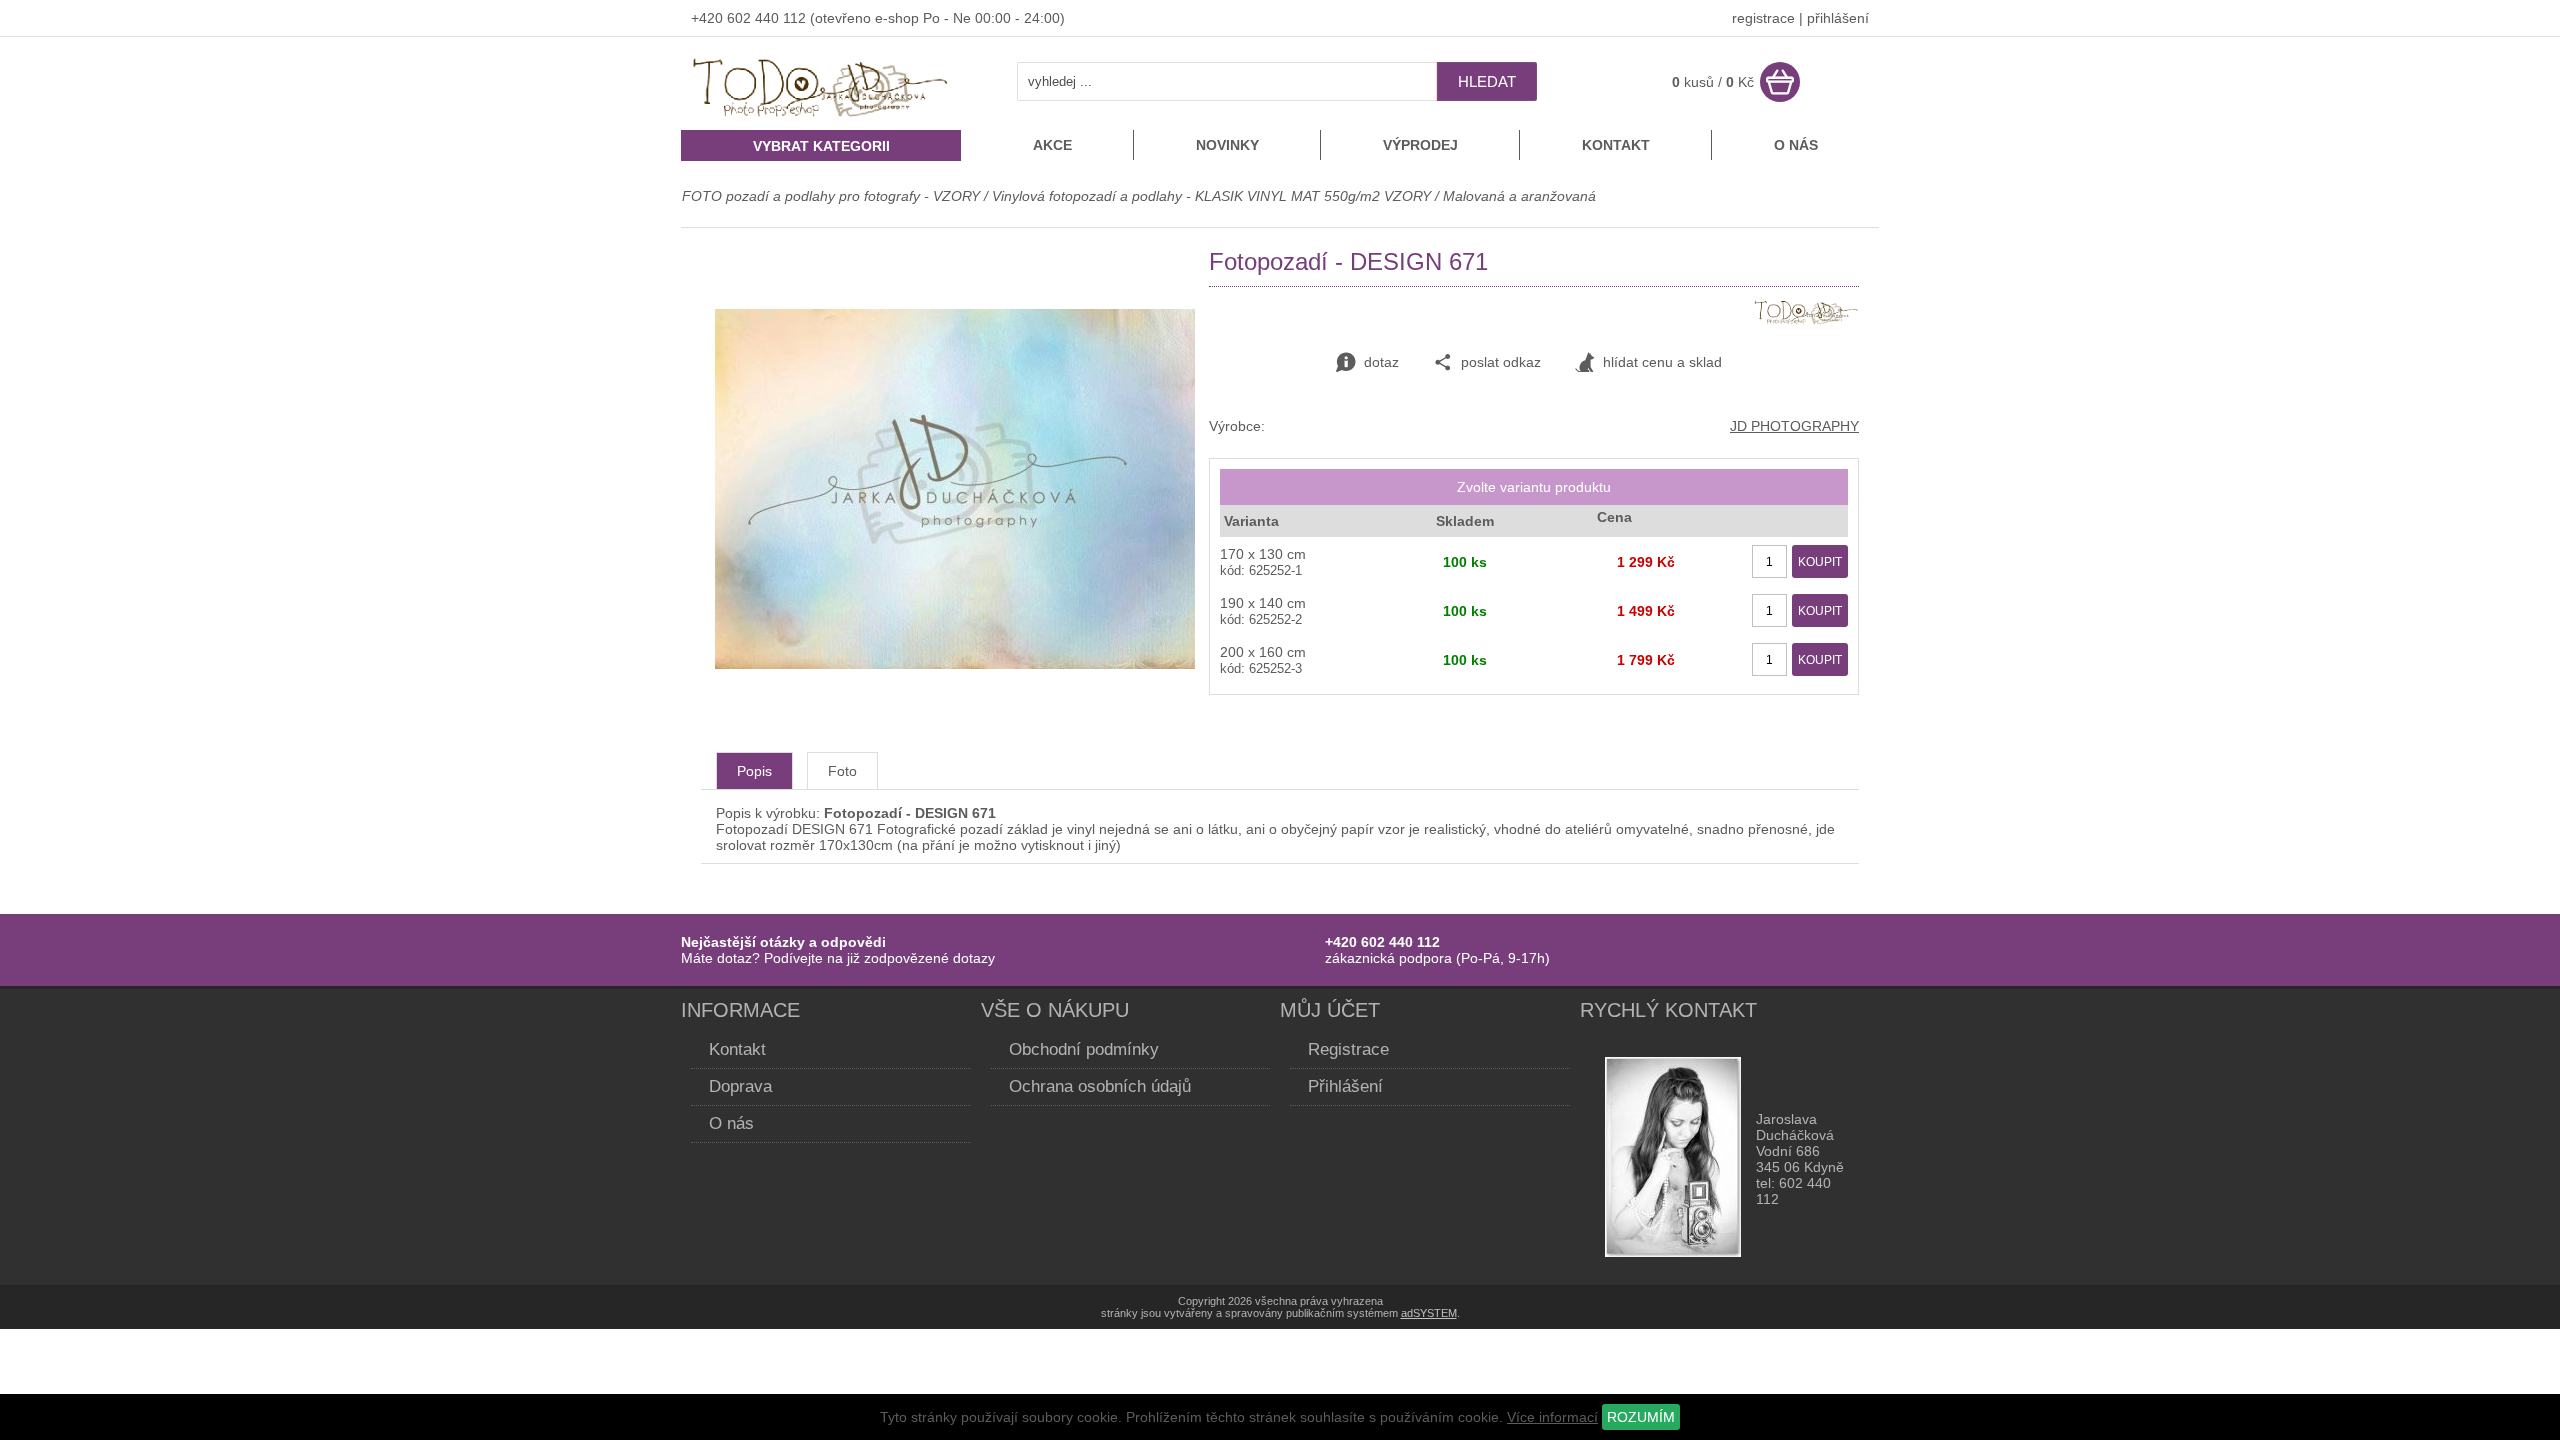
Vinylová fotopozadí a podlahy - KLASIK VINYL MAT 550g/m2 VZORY (1211, 196)
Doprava (740, 1086)
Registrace (1348, 1049)
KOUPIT (1820, 562)
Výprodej (1420, 145)
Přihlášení (1345, 1086)
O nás (1796, 145)
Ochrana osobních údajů (1100, 1086)
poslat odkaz (1501, 362)
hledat (1487, 81)
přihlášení (1838, 18)
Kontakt (1616, 145)
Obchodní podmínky (1084, 1049)
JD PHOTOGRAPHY (1794, 426)
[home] (821, 119)
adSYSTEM (1429, 1313)
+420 (709, 18)
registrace (1763, 18)
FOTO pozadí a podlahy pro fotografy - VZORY (833, 196)
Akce (1052, 145)
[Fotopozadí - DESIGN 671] (955, 664)
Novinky (1227, 145)
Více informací (1552, 1417)
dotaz (1381, 362)
